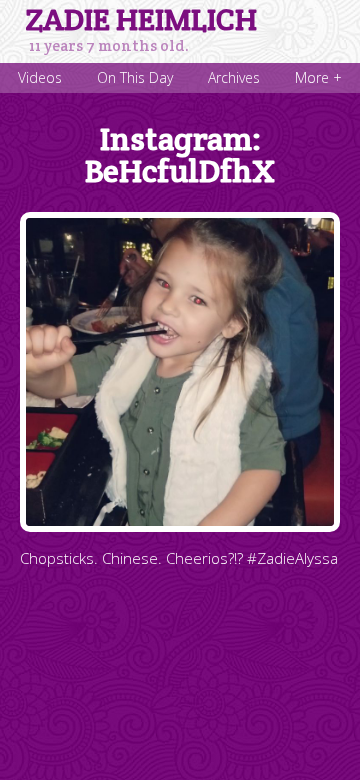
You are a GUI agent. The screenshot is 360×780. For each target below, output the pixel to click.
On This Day (135, 77)
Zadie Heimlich (141, 20)
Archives (234, 77)
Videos (40, 77)
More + (318, 77)
